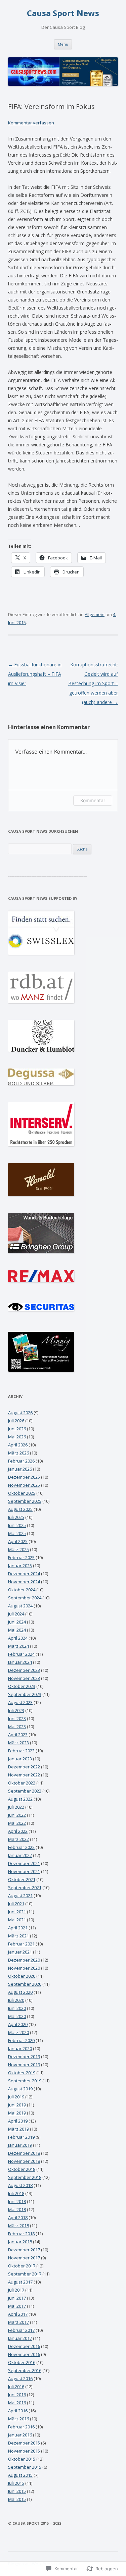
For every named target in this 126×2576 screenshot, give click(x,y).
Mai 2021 (17, 1920)
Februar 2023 (21, 1751)
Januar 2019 (20, 2145)
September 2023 (25, 1694)
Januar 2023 (20, 1759)
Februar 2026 (21, 1461)
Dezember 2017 (24, 2250)
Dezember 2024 (24, 1574)
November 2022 (24, 1775)
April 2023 (18, 1735)
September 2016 (25, 2370)
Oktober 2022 (22, 1783)
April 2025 (18, 1541)
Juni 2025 (17, 1525)
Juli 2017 (16, 2290)
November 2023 (24, 1678)
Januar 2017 (20, 2338)
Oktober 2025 (22, 1493)
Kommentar (93, 800)
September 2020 (25, 1984)
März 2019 (18, 2129)
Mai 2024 (17, 1630)
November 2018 (24, 2161)
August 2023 (20, 1702)
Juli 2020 (16, 2000)
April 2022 (18, 1831)
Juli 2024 (16, 1614)
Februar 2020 (21, 2040)
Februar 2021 (21, 1944)
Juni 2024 (17, 1622)
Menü (63, 44)
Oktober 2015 (22, 2459)
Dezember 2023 (24, 1670)
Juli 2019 (16, 2097)
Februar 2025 (21, 1557)
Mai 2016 (17, 2403)
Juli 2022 (16, 1807)
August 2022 (20, 1799)
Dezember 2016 (24, 2346)
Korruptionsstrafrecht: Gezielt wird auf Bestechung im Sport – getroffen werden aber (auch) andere (93, 683)
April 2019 (18, 2121)
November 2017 (24, 2258)
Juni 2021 (17, 1912)
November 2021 (24, 1871)
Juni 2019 (17, 2105)
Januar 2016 (20, 2435)
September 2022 (25, 1791)
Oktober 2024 (22, 1590)
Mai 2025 (17, 1533)
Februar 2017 (21, 2330)
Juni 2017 (17, 2298)
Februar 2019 (21, 2137)
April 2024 (18, 1638)
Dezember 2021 (24, 1863)
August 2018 (20, 2185)
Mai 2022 (17, 1823)
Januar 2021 (20, 1952)
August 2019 (20, 2089)
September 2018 (25, 2177)
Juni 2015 (17, 2491)
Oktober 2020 (22, 1976)
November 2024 (24, 1582)
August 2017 (20, 2282)
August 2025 (20, 1509)
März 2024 (18, 1646)
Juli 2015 (16, 2483)
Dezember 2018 (24, 2153)
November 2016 (24, 2354)
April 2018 (18, 2217)
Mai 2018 (17, 2209)
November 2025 (24, 1485)
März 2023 (18, 1743)
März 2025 (18, 1549)
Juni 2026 (17, 1429)
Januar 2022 (20, 1855)
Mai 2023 (17, 1727)
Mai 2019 (17, 2113)
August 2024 (20, 1606)
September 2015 (25, 2467)
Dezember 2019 (24, 2057)
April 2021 (18, 1928)
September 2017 (25, 2274)
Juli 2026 (16, 1421)
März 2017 (18, 2322)
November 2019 (24, 2065)
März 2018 (18, 2226)
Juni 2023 (17, 1718)
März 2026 (18, 1453)
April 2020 (18, 2024)
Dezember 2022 (24, 1767)
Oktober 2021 (22, 1879)
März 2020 (18, 2032)
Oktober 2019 (22, 2073)
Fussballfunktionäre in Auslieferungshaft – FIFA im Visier (35, 674)
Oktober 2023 (22, 1686)
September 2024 (25, 1598)
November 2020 (24, 1968)
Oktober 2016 (22, 2362)
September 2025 (25, 1501)
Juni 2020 (17, 2008)
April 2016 (18, 2411)
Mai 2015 (17, 2499)
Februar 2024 (21, 1654)
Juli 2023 (16, 1710)
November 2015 (24, 2451)
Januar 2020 (20, 2048)
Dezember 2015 (24, 2443)
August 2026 (20, 1413)
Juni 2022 (17, 1815)
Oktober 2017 (22, 2266)
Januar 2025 (20, 1566)
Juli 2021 (16, 1904)
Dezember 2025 (24, 1477)
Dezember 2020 (24, 1960)
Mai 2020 (17, 2016)
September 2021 (25, 1887)
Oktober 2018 (22, 2169)
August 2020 (20, 1992)
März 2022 (18, 1839)
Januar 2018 (20, 2242)
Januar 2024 (20, 1662)
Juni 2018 (17, 2201)
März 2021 (18, 1936)
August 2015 (20, 2475)
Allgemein (95, 614)
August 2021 (20, 1896)
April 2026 (18, 1445)
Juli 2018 (16, 2193)
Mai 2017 (17, 2306)
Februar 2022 (21, 1847)
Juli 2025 (16, 1517)
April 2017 (18, 2314)
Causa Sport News (63, 13)
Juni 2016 (17, 2395)
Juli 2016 (16, 2387)
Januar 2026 (20, 1469)
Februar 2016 (21, 2427)
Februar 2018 (21, 2234)
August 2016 (20, 2378)
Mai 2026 (17, 1437)
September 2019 (25, 2081)
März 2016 (18, 2419)
